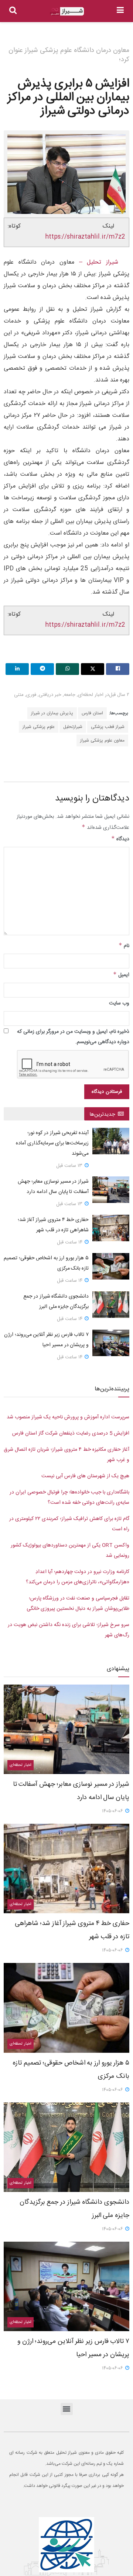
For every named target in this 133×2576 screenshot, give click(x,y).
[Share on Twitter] (93, 669)
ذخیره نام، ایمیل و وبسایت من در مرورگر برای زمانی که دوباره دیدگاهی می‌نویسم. (73, 1037)
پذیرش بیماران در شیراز (52, 713)
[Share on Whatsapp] (67, 669)
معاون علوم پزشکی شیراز (102, 740)
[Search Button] (13, 11)
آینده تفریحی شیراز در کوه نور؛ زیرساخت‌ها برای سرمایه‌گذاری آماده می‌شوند (52, 1143)
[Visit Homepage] (67, 11)
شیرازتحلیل (73, 727)
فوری (31, 695)
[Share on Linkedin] (17, 669)
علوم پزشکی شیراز (39, 727)
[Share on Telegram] (42, 669)
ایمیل (121, 975)
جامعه (70, 695)
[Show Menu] (120, 11)
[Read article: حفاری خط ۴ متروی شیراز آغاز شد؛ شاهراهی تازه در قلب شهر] (111, 1228)
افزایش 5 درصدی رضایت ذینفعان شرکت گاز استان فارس (71, 1433)
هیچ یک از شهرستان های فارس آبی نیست (85, 1476)
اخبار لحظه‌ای (91, 695)
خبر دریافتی (50, 695)
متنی (19, 695)
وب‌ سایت (119, 1003)
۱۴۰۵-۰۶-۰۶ (113, 1811)
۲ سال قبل (119, 695)
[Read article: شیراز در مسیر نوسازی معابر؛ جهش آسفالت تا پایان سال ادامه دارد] (111, 1190)
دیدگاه (120, 839)
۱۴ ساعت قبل (70, 1242)
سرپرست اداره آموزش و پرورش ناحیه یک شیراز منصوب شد (68, 1417)
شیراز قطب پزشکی (108, 727)
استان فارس (92, 713)
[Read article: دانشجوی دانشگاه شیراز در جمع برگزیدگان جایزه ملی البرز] (111, 1305)
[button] (67, 2409)
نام (124, 946)
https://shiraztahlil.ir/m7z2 (85, 237)
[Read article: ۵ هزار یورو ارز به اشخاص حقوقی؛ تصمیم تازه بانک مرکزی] (111, 1266)
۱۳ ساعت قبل (70, 1166)
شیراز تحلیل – (96, 262)
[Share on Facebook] (118, 669)
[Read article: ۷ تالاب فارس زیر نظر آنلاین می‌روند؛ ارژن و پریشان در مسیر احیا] (111, 1343)
